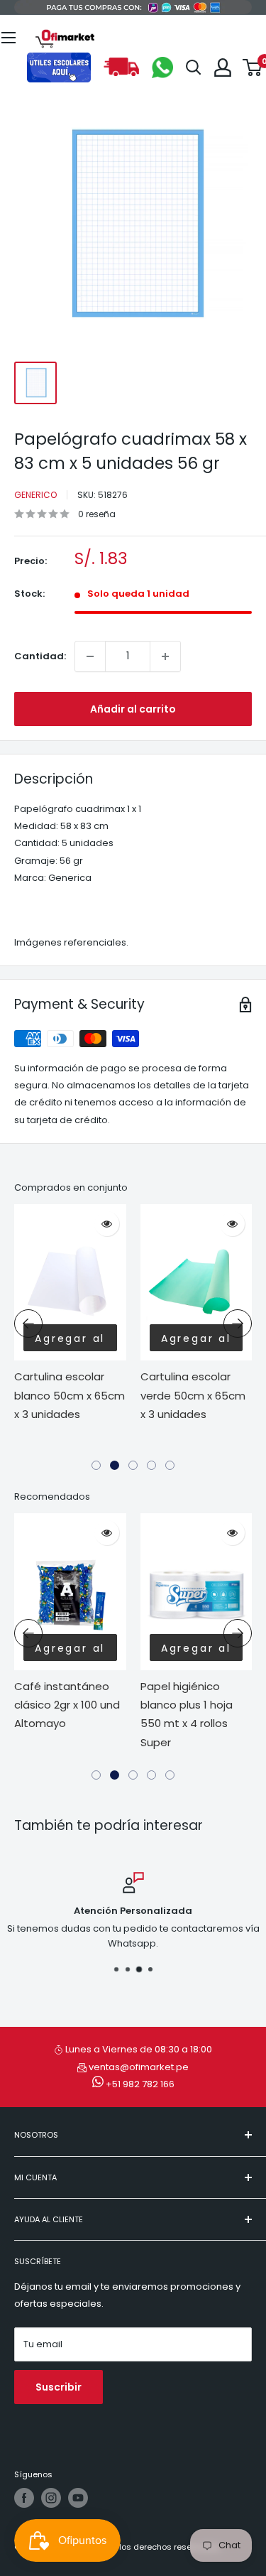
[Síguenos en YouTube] (78, 2498)
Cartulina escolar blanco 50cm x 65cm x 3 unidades (70, 1395)
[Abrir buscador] (194, 67)
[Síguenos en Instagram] (51, 2498)
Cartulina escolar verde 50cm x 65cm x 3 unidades (193, 1395)
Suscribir (59, 2387)
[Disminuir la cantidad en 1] (90, 656)
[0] (253, 67)
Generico (35, 495)
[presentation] (28, 1324)
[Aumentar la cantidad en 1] (165, 656)
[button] (96, 1465)
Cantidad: (40, 656)
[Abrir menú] (9, 38)
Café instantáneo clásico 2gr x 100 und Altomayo (67, 1705)
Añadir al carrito (133, 709)
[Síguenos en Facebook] (24, 2498)
